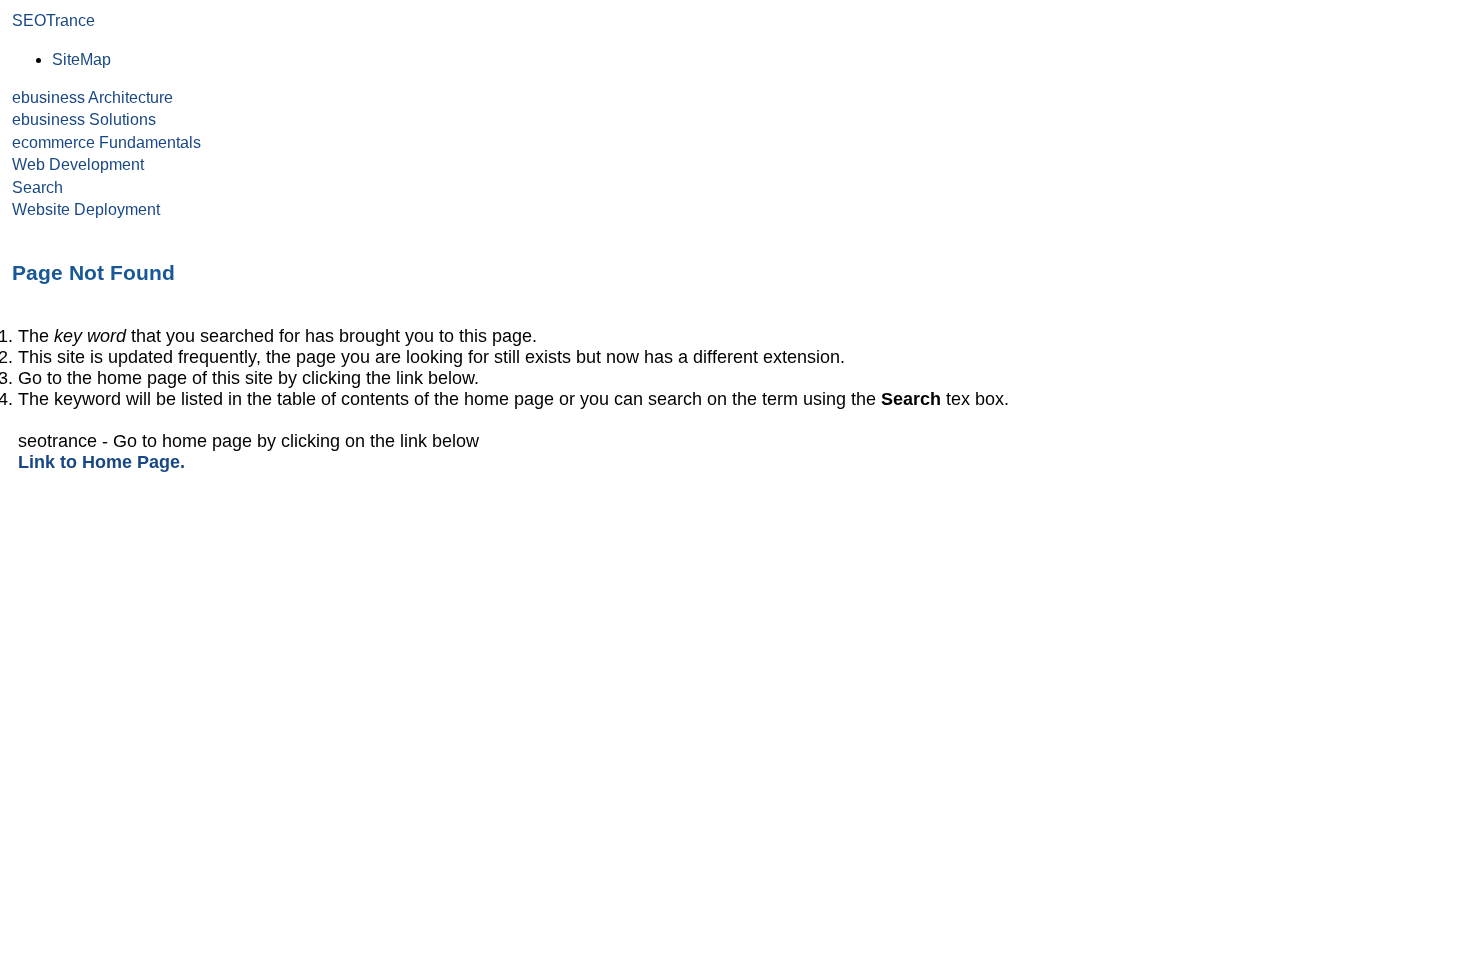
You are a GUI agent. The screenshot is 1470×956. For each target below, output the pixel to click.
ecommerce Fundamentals (106, 142)
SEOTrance (53, 20)
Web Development (78, 164)
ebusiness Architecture (92, 97)
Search (37, 187)
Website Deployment (86, 209)
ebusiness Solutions (84, 119)
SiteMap (81, 59)
